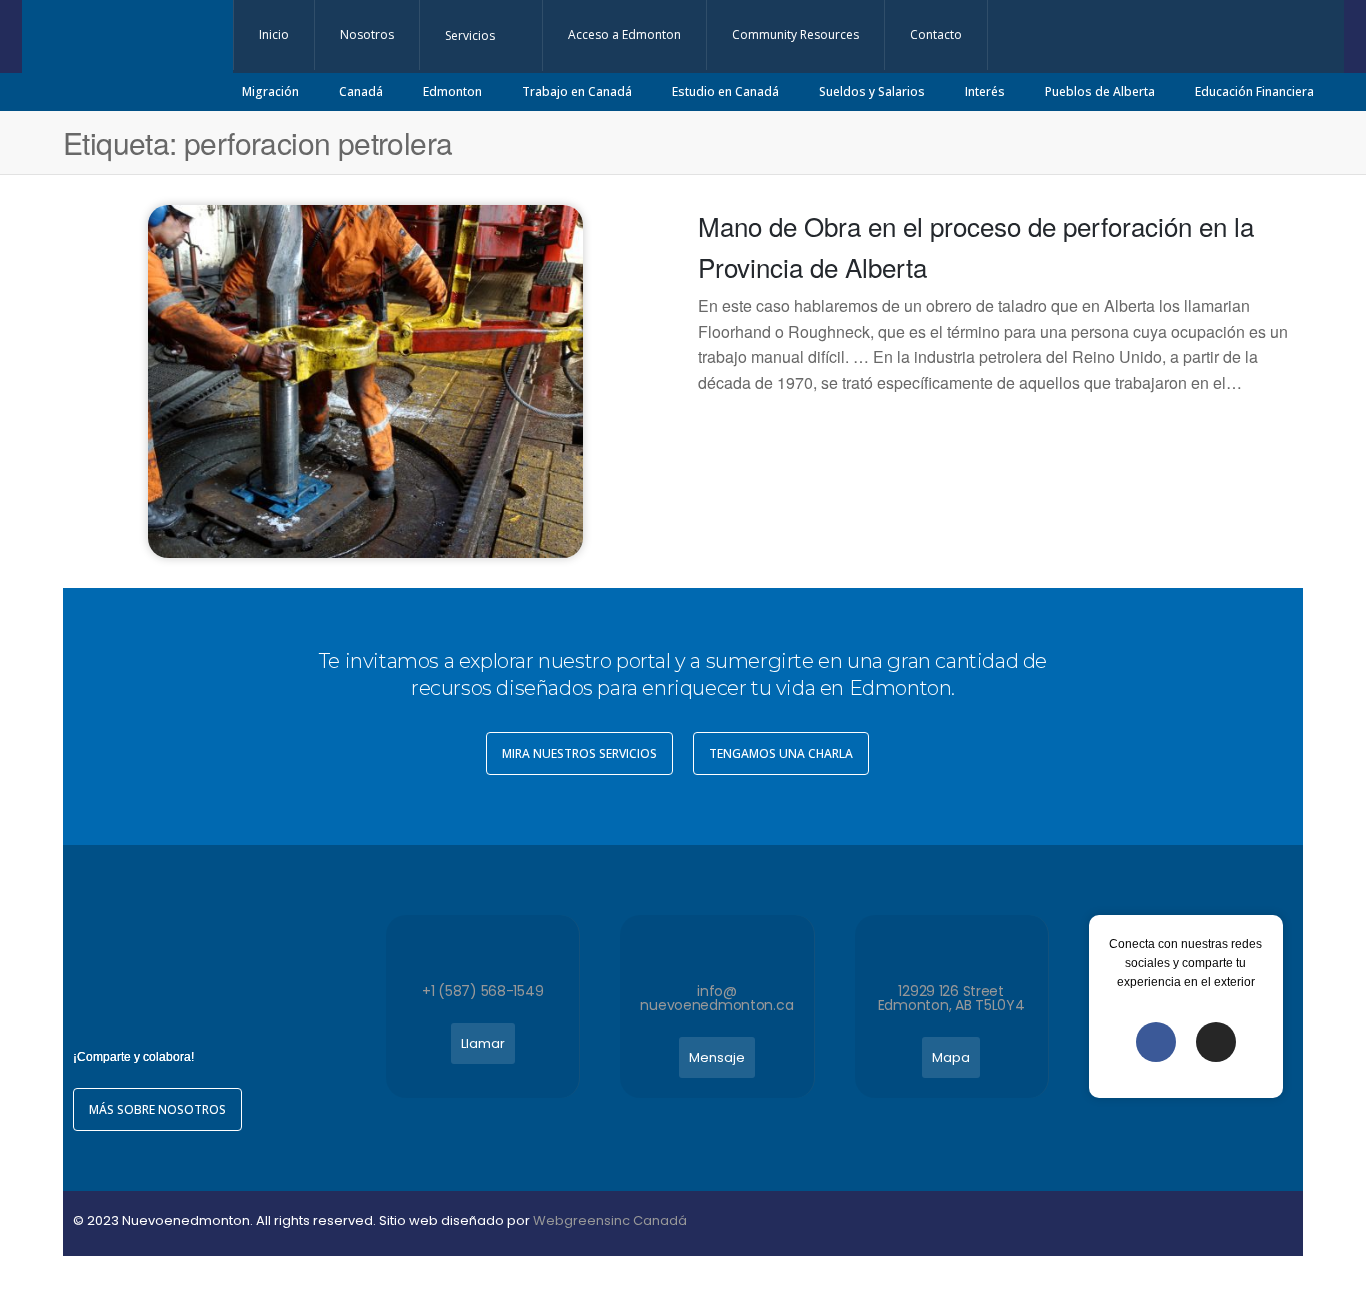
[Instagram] (1216, 1042)
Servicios (470, 35)
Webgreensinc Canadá (610, 1220)
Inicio (274, 34)
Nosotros (367, 34)
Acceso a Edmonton (624, 34)
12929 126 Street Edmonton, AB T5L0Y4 (951, 998)
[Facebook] (1156, 1042)
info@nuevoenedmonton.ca (716, 998)
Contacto (936, 34)
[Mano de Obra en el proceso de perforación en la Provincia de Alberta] (366, 378)
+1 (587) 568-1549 (482, 991)
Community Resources (795, 34)
